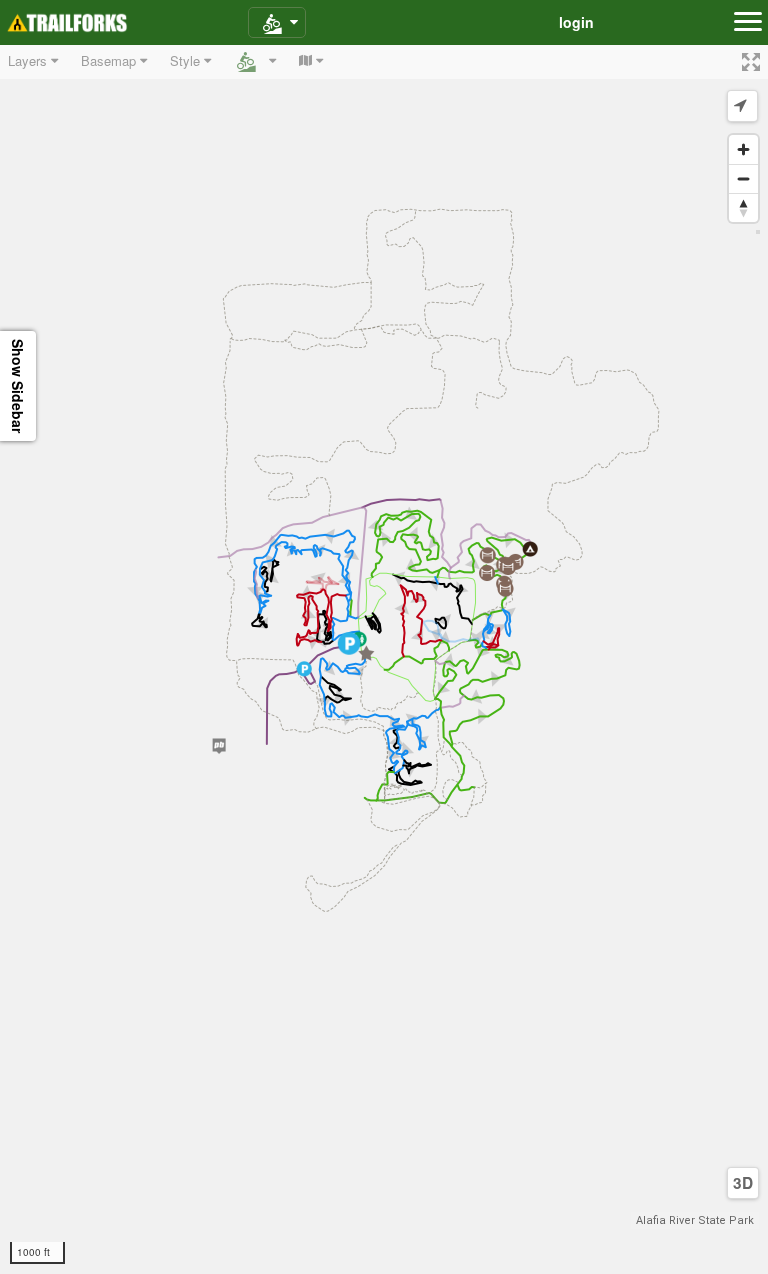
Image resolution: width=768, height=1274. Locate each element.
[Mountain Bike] (277, 22)
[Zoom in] (743, 149)
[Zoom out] (743, 178)
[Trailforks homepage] (67, 23)
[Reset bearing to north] (743, 207)
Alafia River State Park (695, 1220)
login (576, 22)
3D (743, 1183)
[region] (384, 659)
